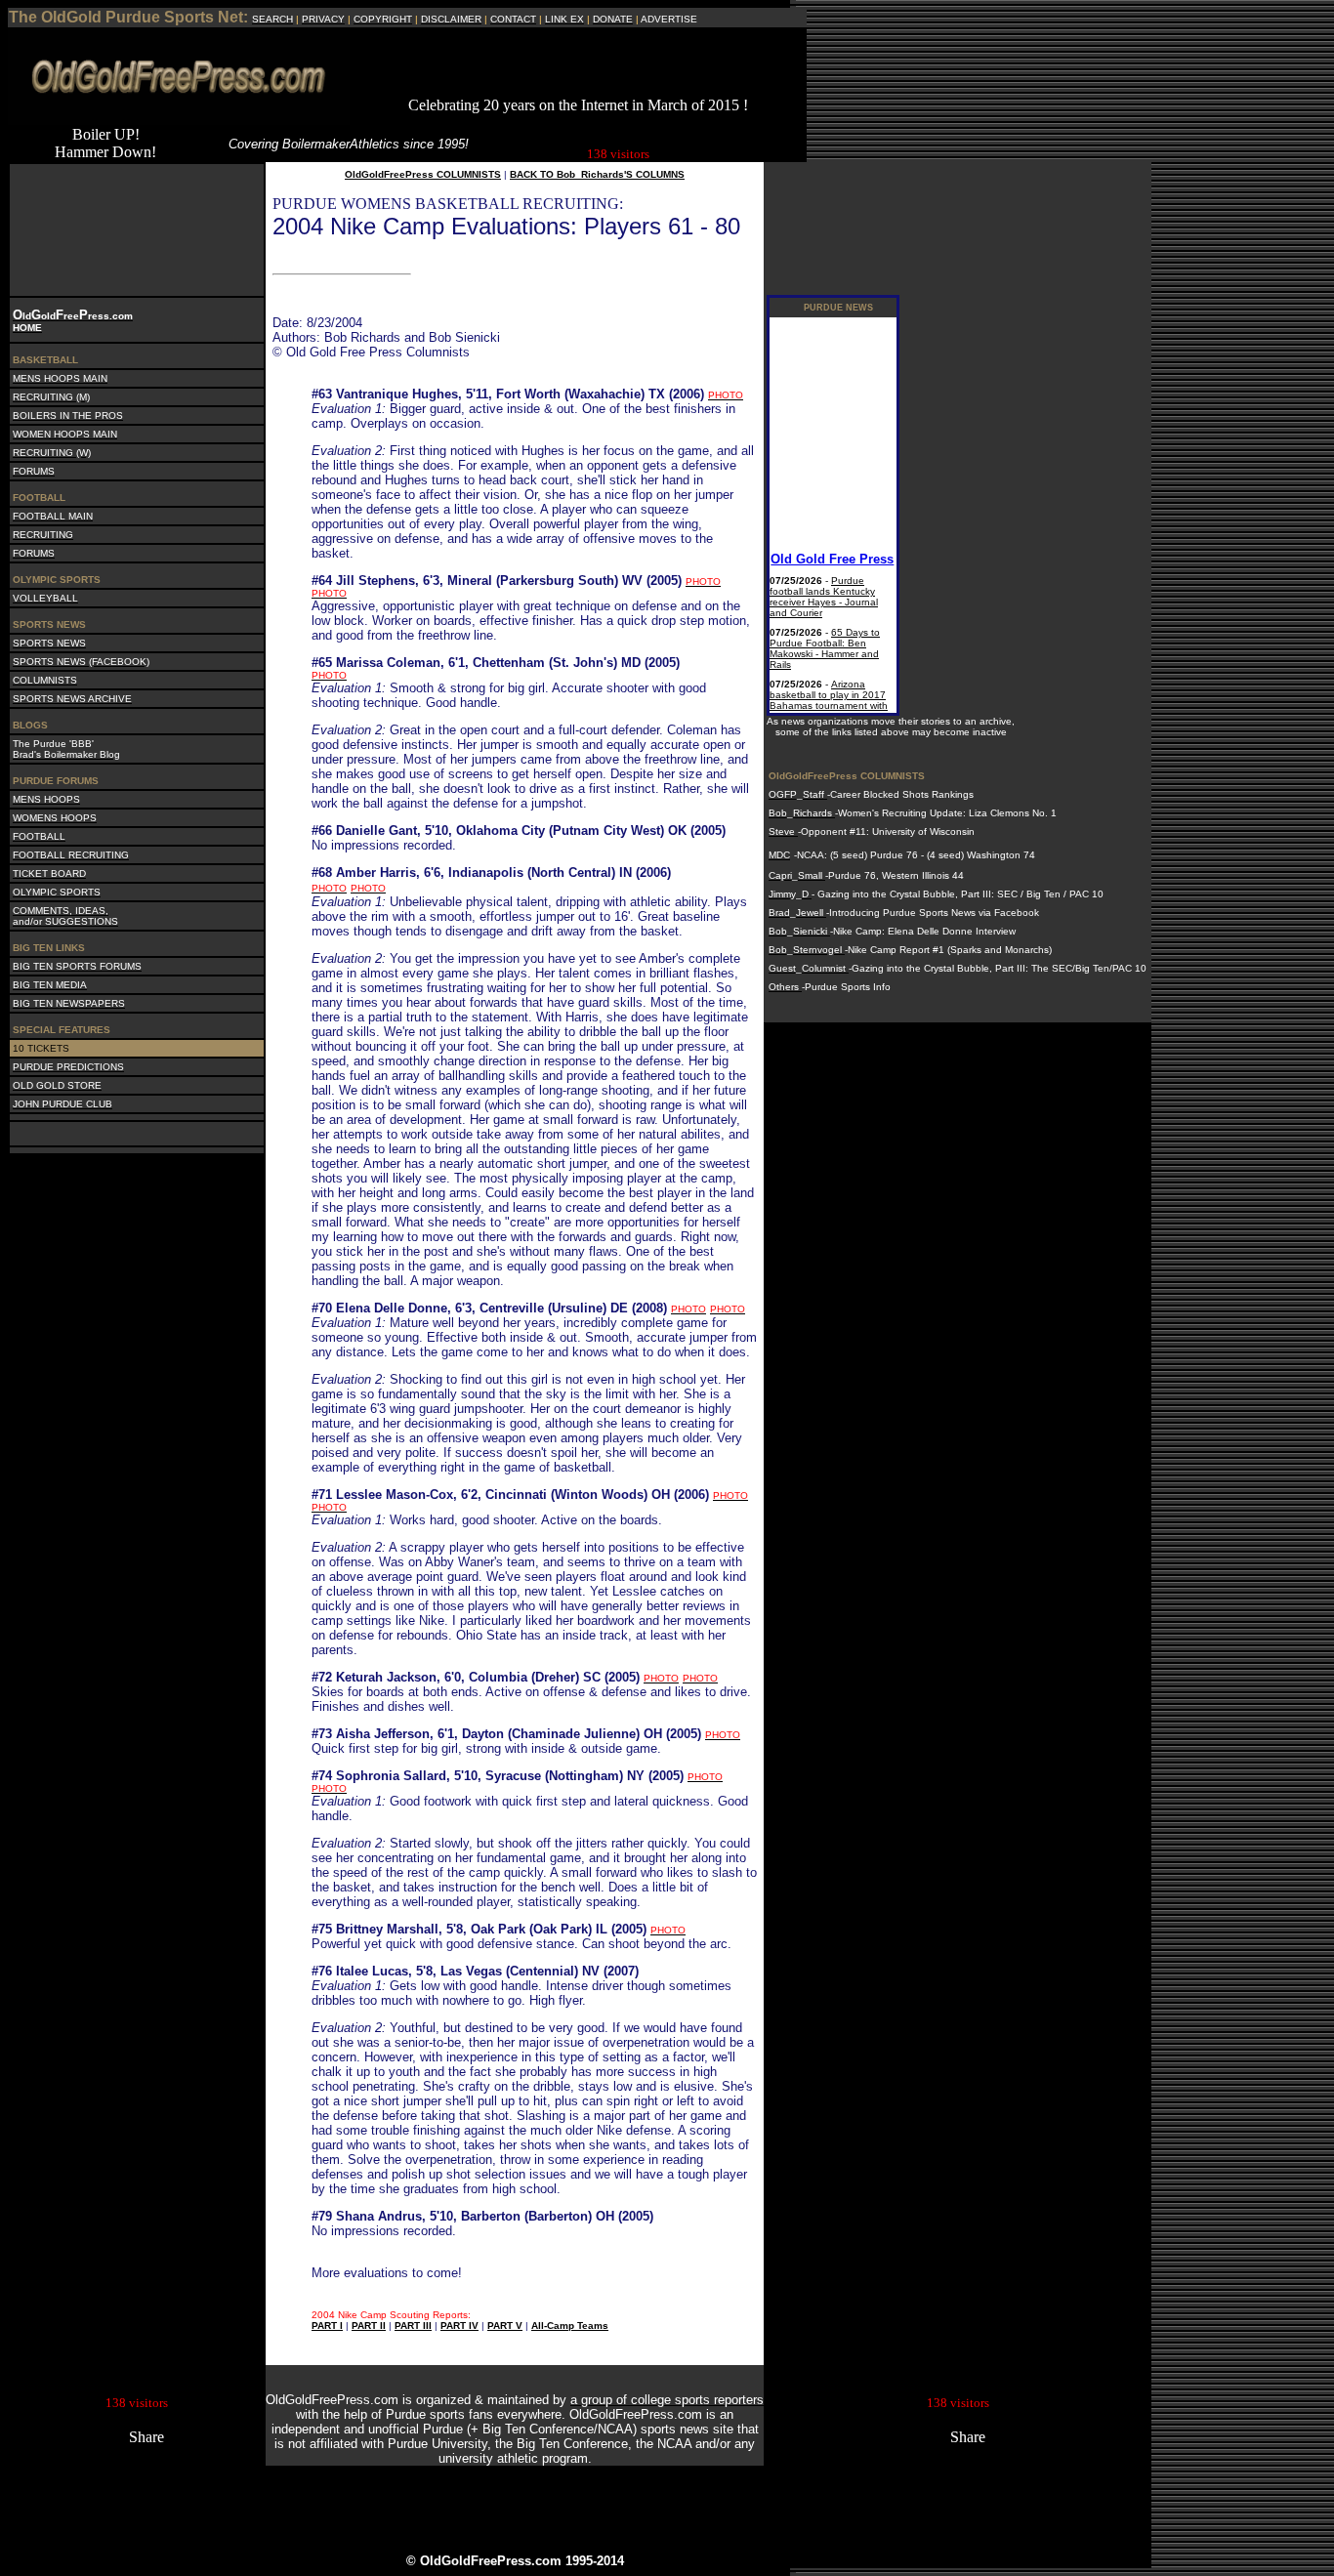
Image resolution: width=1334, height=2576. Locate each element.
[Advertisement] (578, 67)
